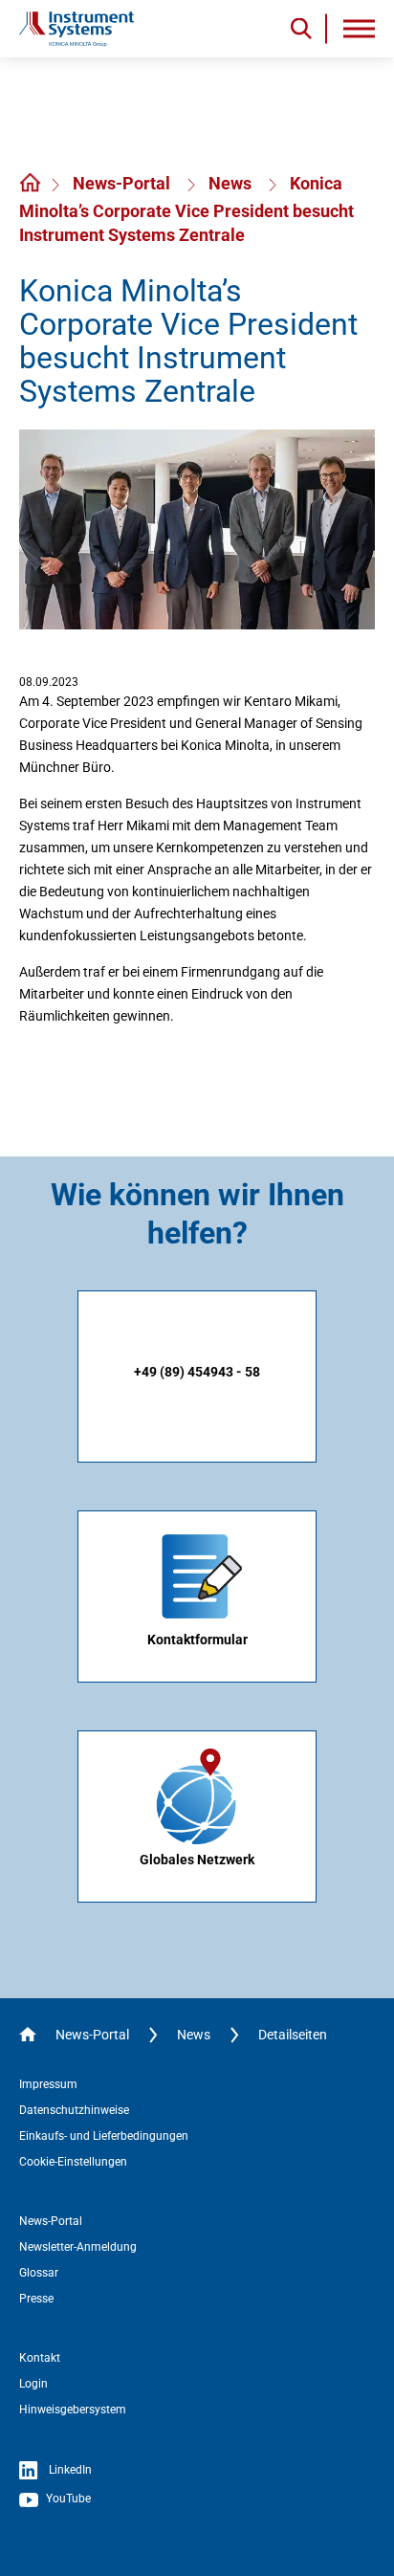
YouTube (67, 2499)
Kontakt (40, 2358)
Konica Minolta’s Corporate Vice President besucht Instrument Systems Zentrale (186, 209)
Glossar (39, 2273)
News (232, 183)
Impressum (48, 2084)
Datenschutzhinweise (74, 2110)
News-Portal (123, 183)
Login (33, 2384)
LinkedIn (69, 2470)
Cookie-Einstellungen (73, 2162)
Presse (36, 2299)
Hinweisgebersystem (73, 2410)
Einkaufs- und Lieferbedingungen (104, 2136)
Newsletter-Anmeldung (78, 2247)
